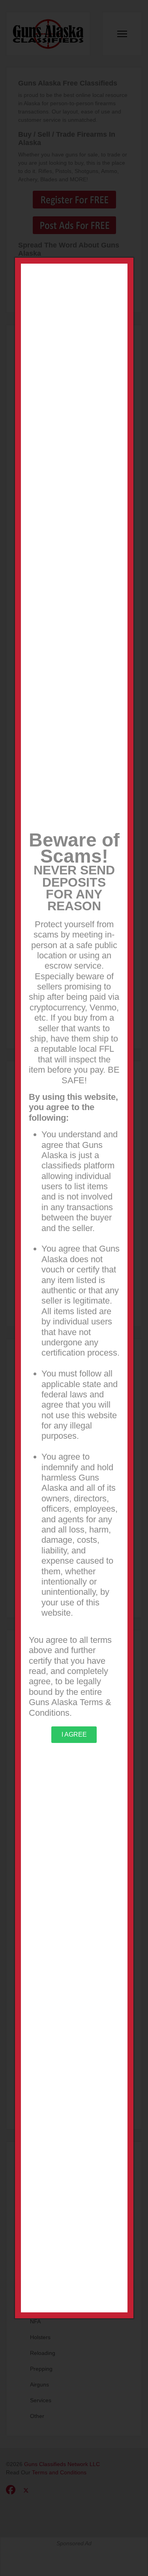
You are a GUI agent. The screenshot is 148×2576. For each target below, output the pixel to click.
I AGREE (74, 1734)
